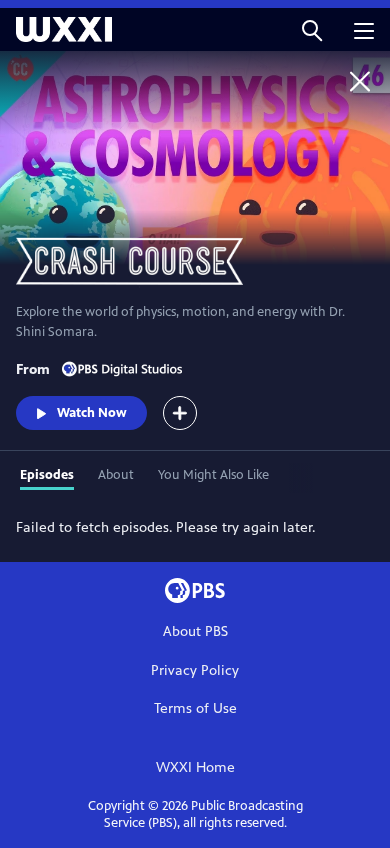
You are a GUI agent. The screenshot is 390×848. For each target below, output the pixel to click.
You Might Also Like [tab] (213, 475)
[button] (312, 29)
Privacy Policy (195, 670)
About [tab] (116, 475)
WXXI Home (195, 767)
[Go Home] (360, 81)
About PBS (195, 631)
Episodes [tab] (47, 475)
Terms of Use (195, 708)
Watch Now (92, 413)
